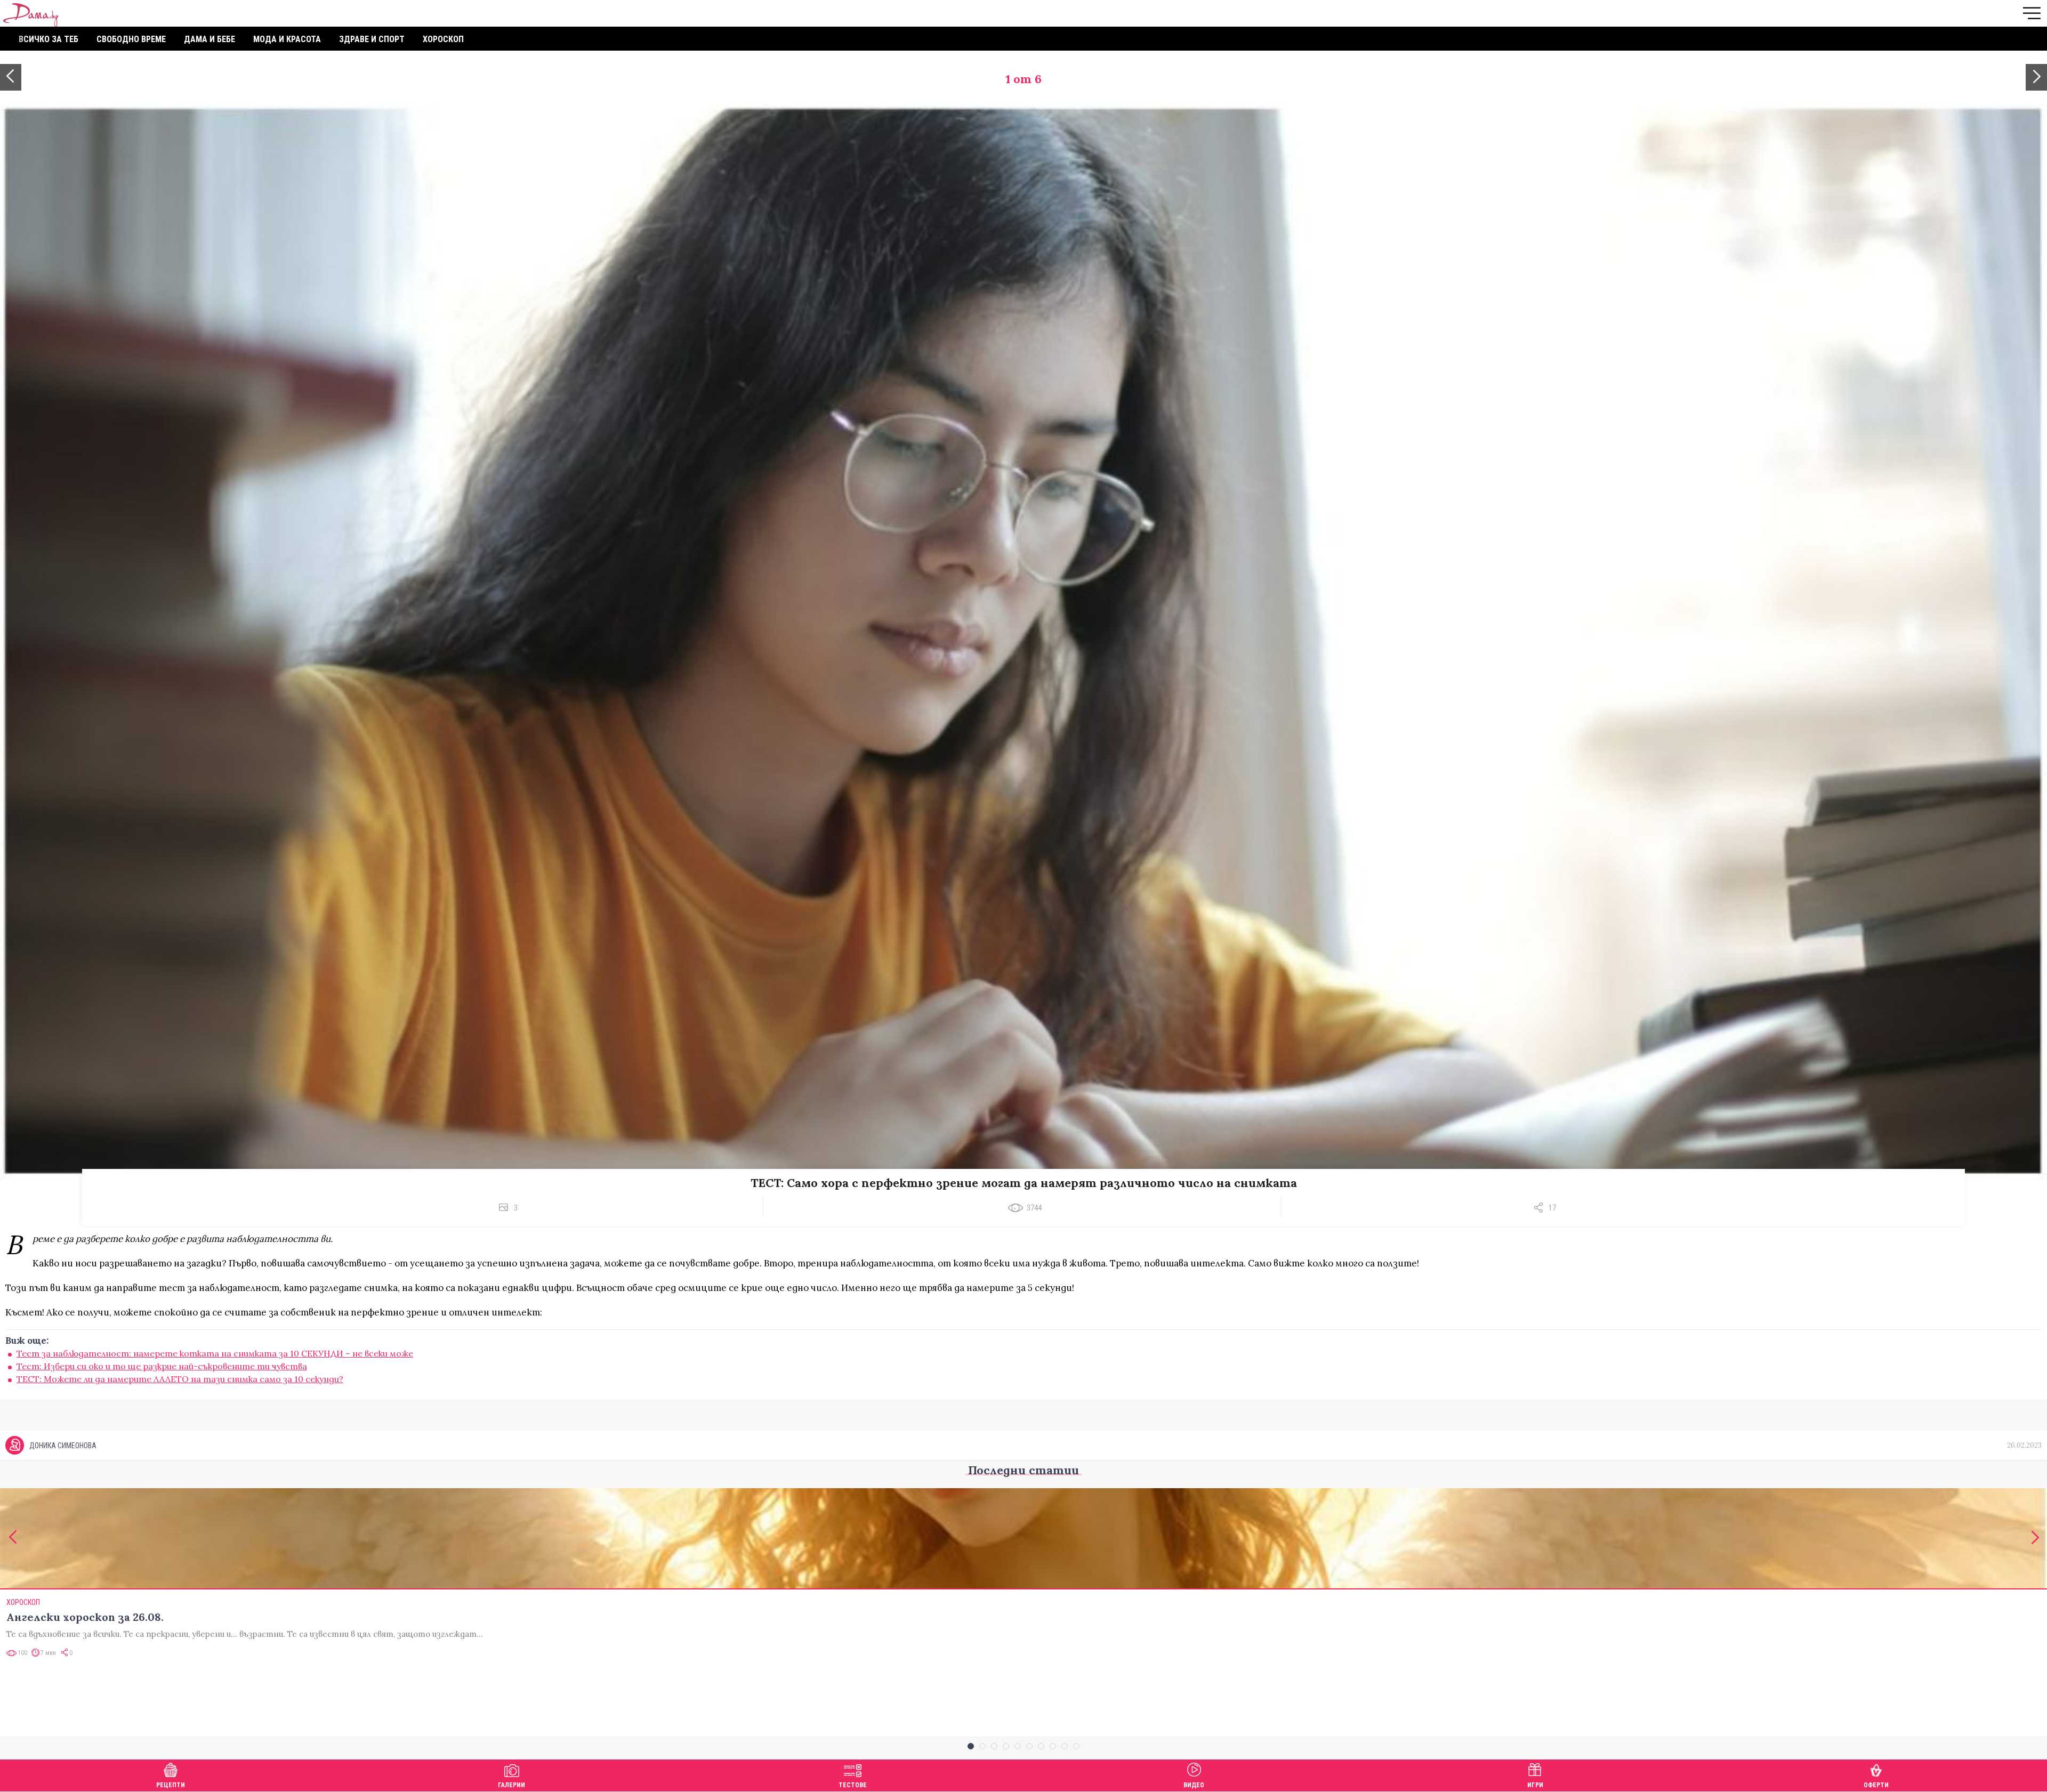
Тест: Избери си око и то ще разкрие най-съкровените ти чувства (162, 1366)
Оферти (1876, 1785)
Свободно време (131, 39)
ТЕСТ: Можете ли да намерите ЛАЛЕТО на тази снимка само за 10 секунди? (180, 1379)
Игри (1535, 1785)
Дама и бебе (209, 39)
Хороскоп (443, 39)
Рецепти (171, 1785)
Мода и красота (287, 39)
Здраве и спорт (372, 39)
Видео (1194, 1785)
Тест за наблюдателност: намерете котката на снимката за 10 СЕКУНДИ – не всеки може (215, 1353)
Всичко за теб (49, 39)
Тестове (853, 1785)
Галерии (511, 1785)
